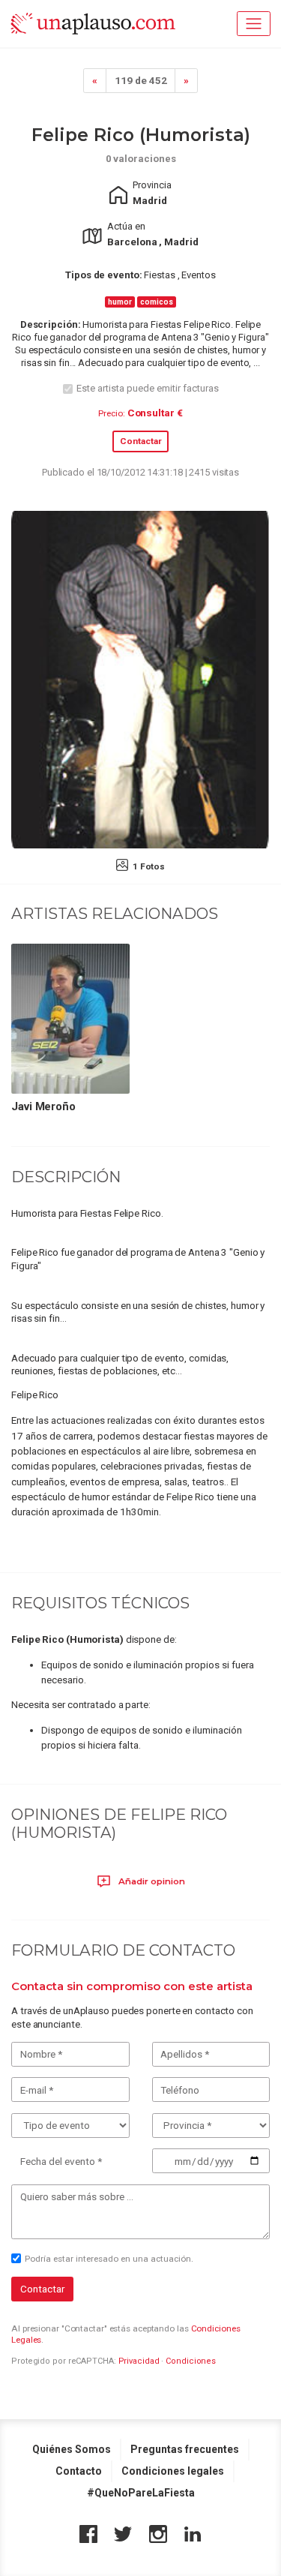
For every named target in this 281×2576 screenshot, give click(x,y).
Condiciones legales (173, 2471)
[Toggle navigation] (254, 24)
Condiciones (191, 2361)
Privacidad (139, 2361)
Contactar (141, 441)
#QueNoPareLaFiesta (141, 2493)
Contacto (79, 2471)
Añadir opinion (151, 1881)
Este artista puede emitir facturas (148, 388)
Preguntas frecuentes (185, 2449)
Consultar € (155, 413)
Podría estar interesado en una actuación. (109, 2259)
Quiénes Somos (72, 2449)
